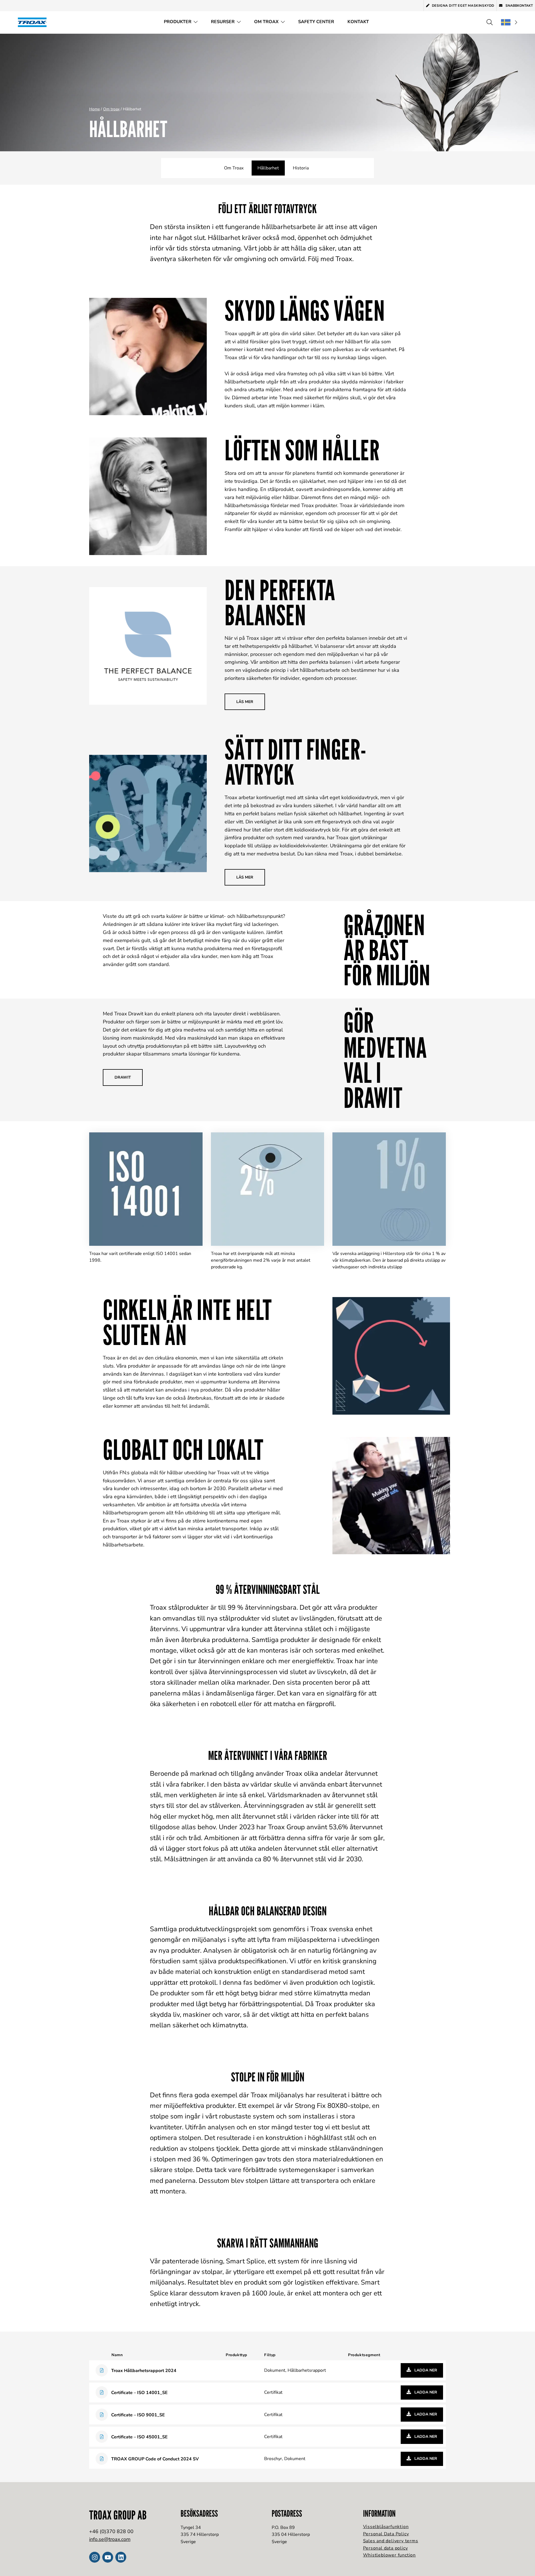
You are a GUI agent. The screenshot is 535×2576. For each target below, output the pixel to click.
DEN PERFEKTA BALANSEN (280, 602)
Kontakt (358, 22)
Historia (301, 168)
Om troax (111, 109)
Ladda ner (425, 2370)
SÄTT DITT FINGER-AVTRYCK (296, 762)
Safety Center (316, 22)
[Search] (490, 22)
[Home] (34, 22)
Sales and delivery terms (391, 2541)
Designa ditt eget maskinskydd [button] (463, 6)
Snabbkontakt (519, 6)
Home (94, 109)
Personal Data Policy (386, 2534)
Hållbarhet (268, 168)
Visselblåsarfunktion (386, 2527)
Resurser (223, 22)
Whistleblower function (390, 2555)
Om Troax (266, 22)
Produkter (178, 22)
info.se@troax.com (110, 2539)
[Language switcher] (509, 22)
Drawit (123, 1077)
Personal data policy (386, 2548)
